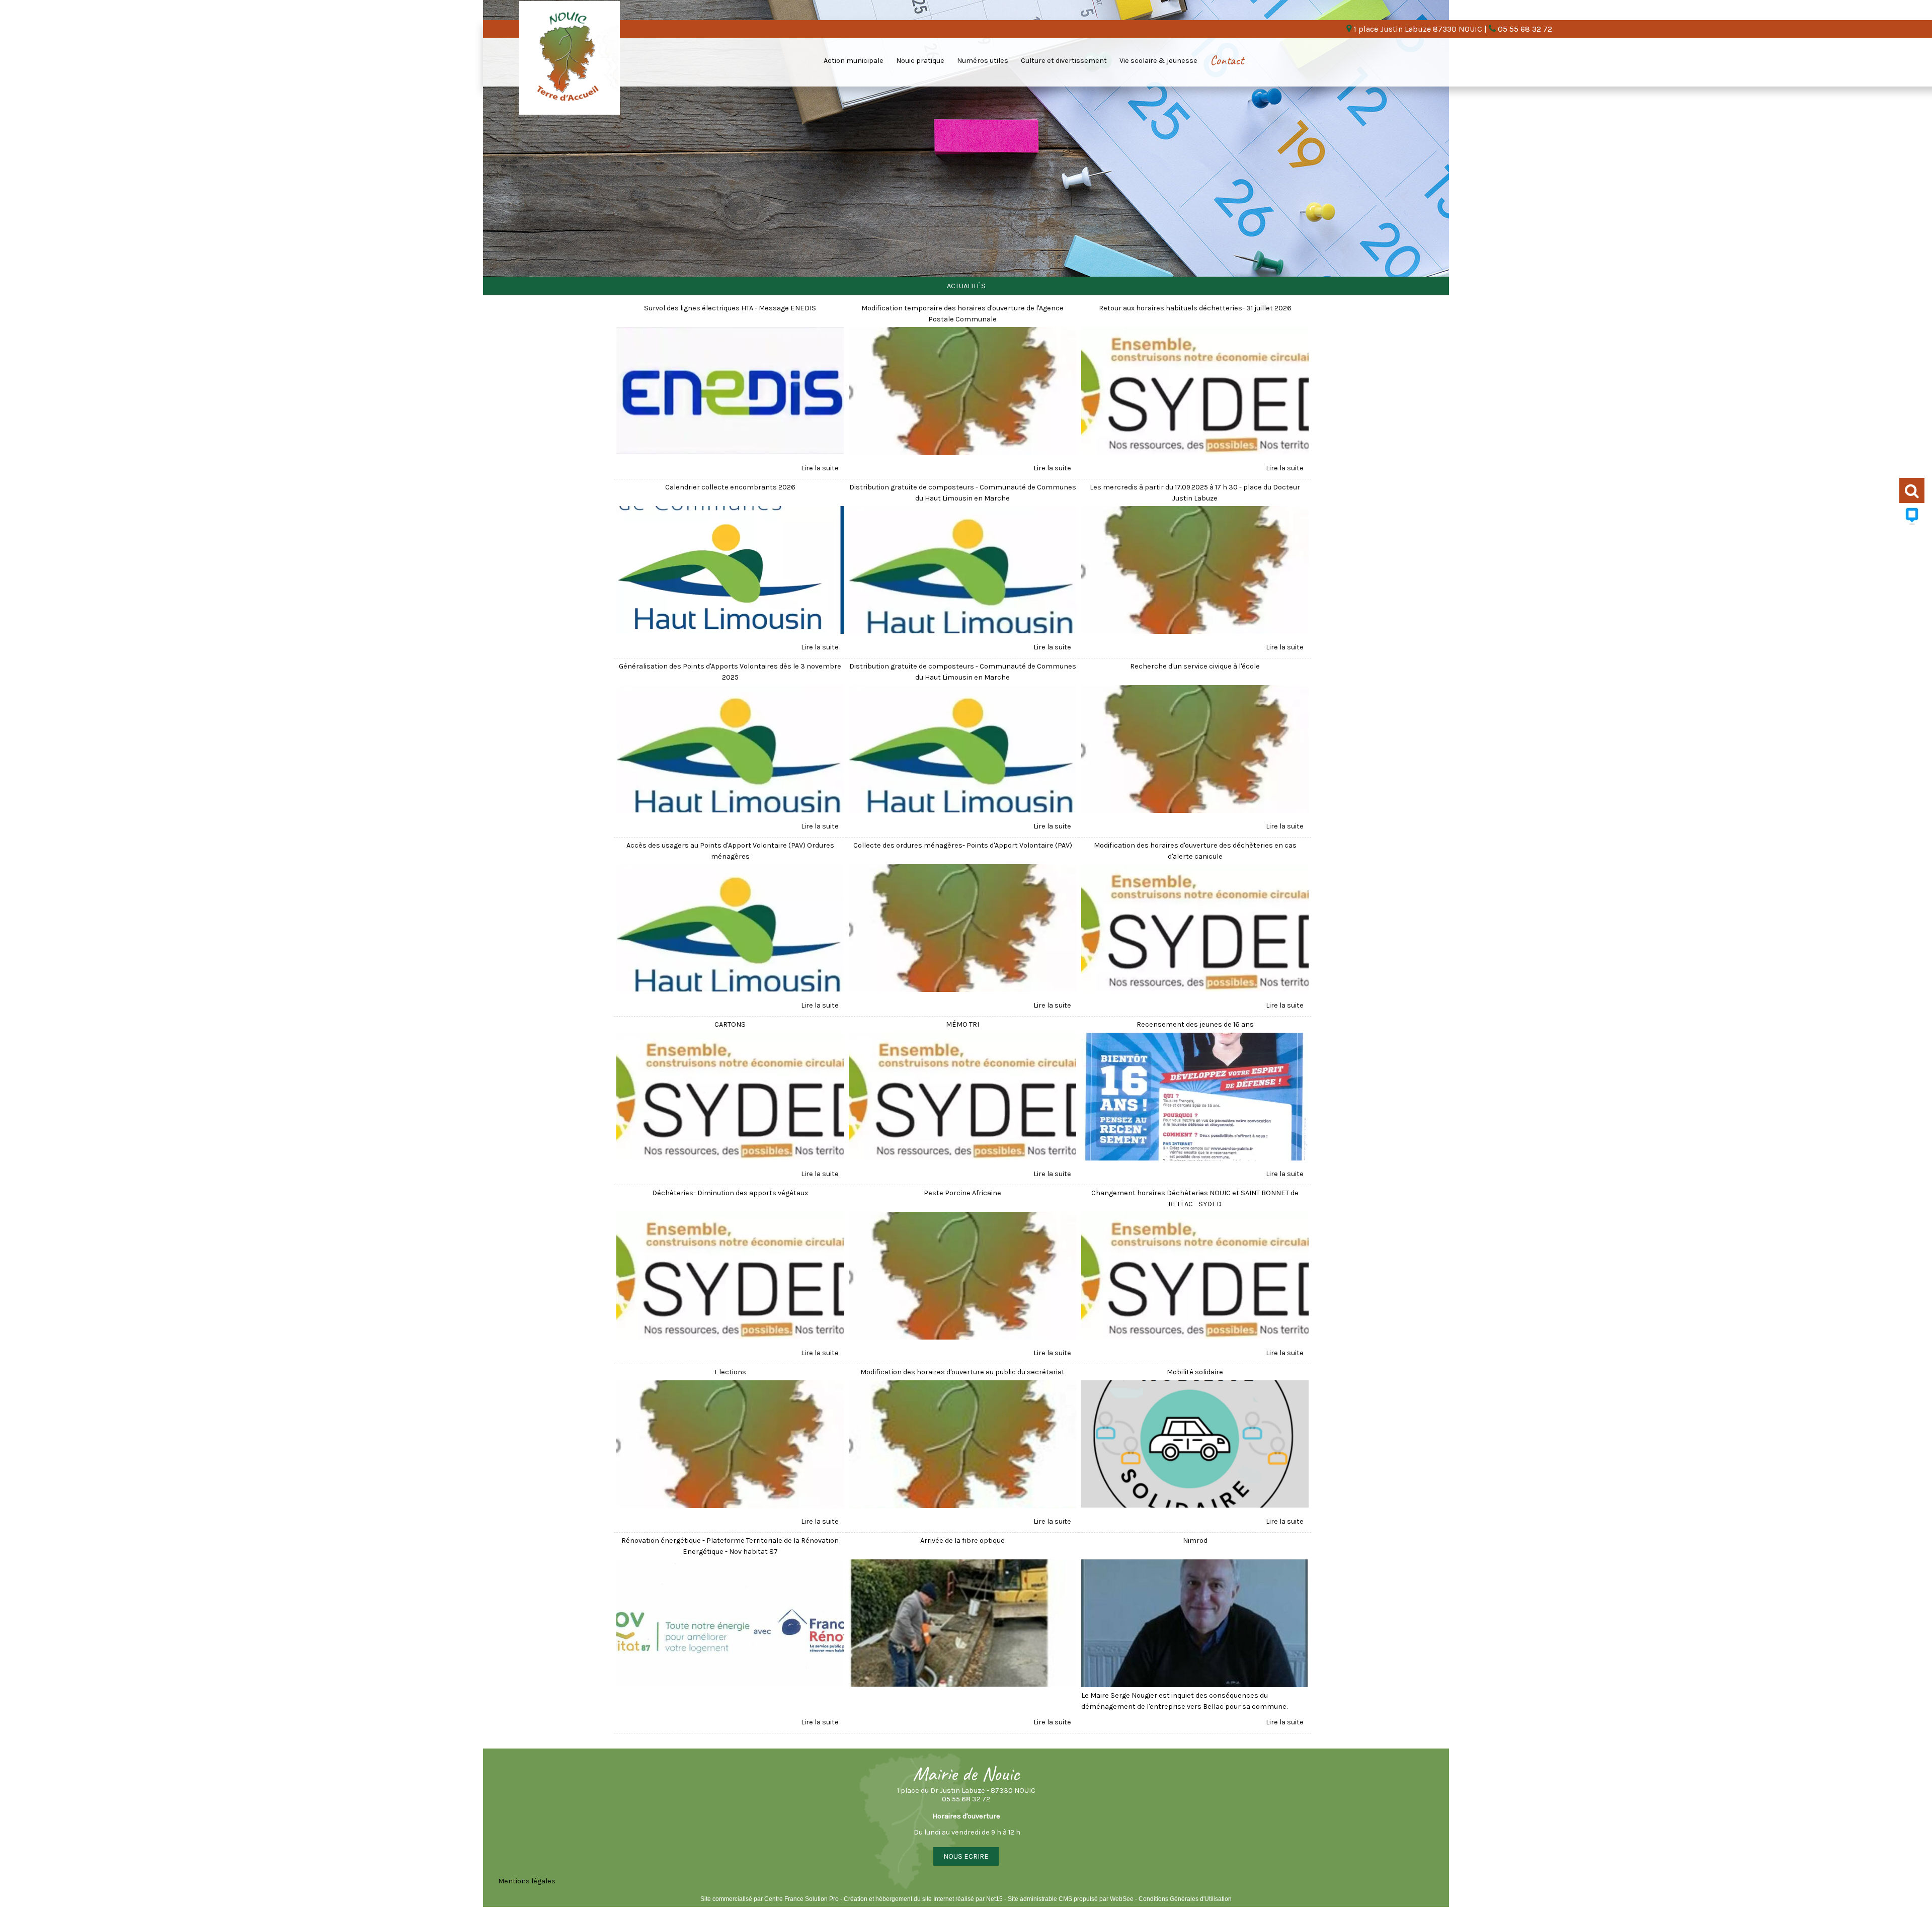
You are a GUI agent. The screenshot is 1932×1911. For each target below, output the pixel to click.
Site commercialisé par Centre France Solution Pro (770, 1899)
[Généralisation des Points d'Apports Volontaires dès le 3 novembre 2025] (730, 751)
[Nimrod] (1195, 1625)
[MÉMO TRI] (962, 1098)
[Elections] (730, 1446)
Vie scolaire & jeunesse (1158, 61)
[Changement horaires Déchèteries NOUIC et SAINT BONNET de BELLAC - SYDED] (1195, 1277)
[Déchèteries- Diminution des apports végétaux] (730, 1277)
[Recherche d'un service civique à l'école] (1195, 751)
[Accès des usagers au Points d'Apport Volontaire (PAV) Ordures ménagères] (730, 930)
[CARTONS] (730, 1098)
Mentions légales (527, 1881)
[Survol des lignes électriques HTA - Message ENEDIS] (730, 392)
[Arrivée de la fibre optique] (962, 1625)
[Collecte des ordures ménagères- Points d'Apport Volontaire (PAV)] (962, 930)
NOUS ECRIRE (966, 1856)
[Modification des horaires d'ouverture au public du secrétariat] (962, 1446)
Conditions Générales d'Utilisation (1185, 1899)
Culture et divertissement (1064, 61)
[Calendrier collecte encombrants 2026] (730, 571)
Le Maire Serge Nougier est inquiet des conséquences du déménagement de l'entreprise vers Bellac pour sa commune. (1184, 1701)
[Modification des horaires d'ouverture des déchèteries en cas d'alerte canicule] (1195, 930)
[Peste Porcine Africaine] (962, 1277)
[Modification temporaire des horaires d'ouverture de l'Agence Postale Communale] (962, 392)
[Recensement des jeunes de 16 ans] (1195, 1098)
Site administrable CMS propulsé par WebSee (1071, 1899)
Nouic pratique (920, 61)
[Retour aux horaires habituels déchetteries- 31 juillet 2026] (1195, 392)
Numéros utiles (983, 61)
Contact (1227, 60)
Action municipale (854, 61)
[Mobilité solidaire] (1195, 1446)
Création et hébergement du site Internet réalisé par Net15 (923, 1899)
